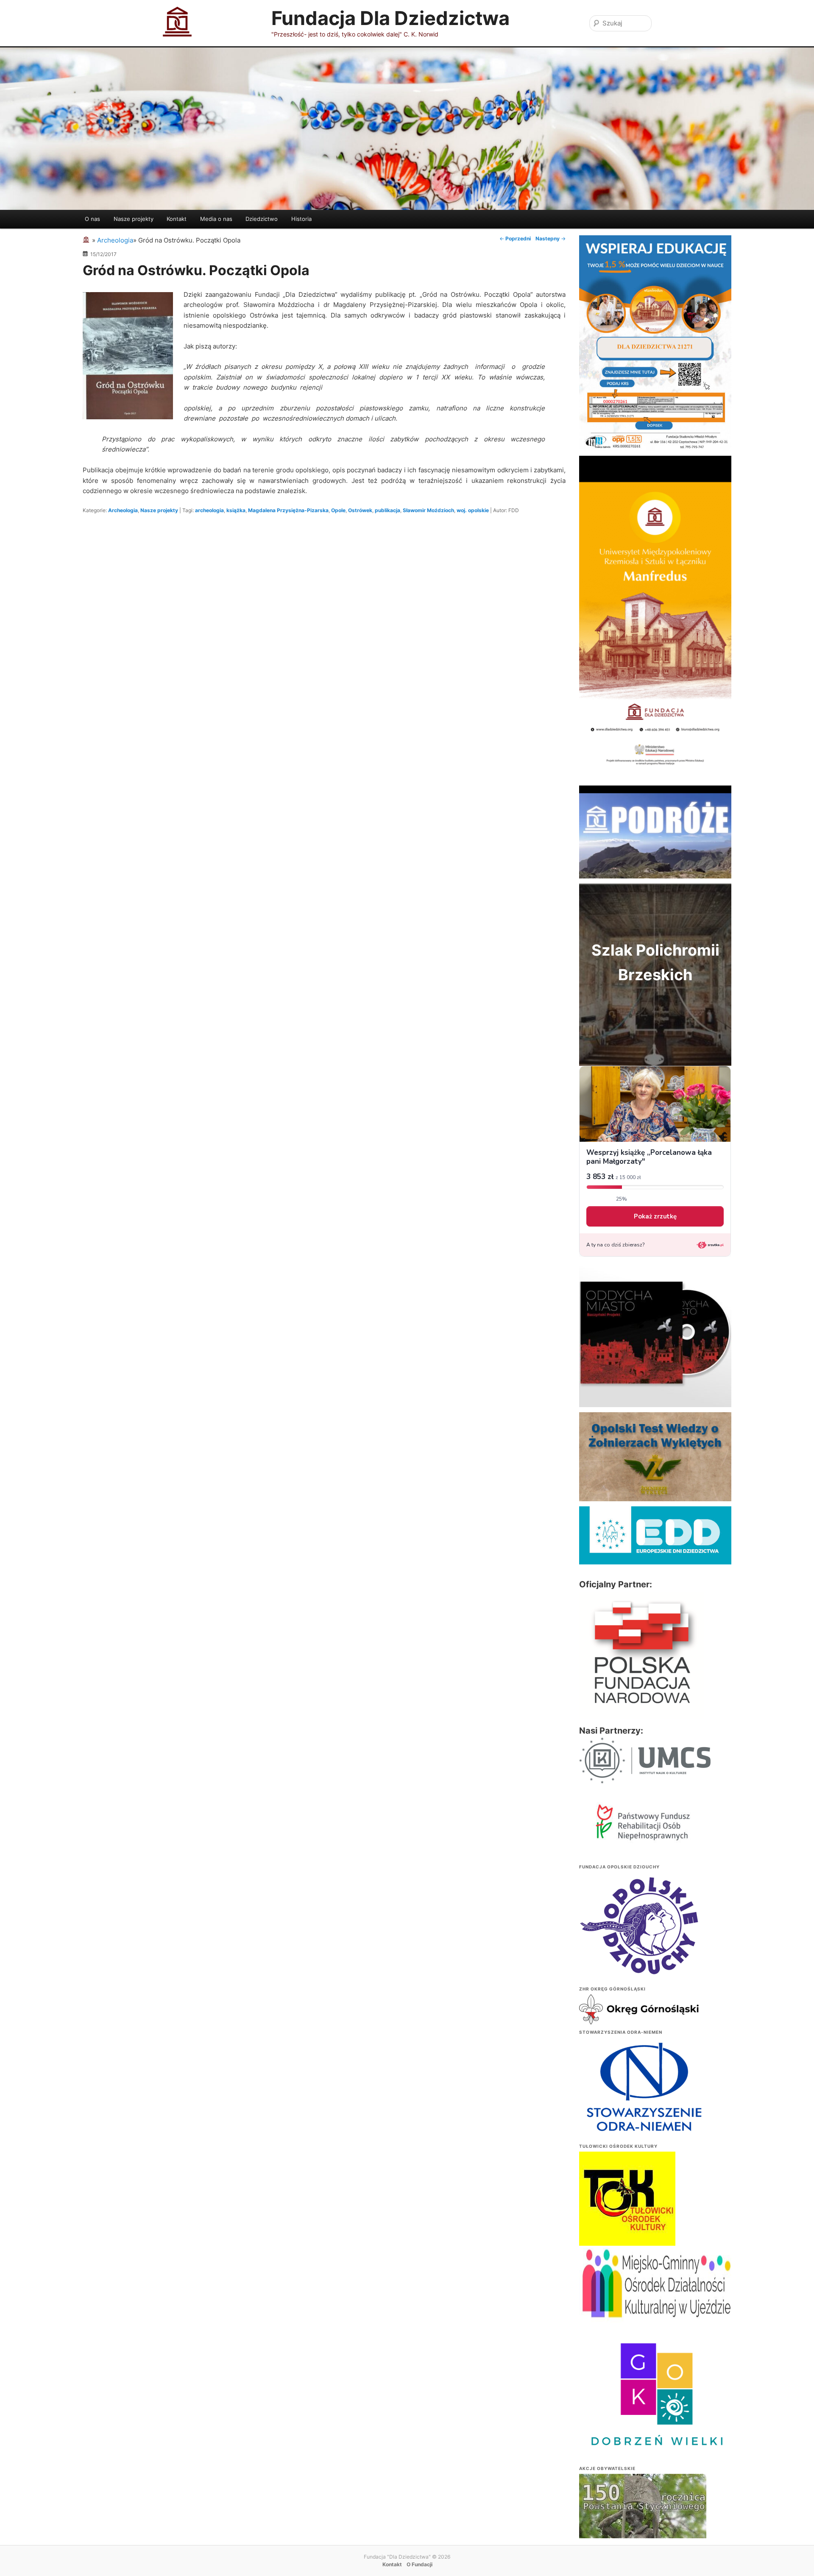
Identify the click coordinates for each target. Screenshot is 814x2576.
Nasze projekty (134, 219)
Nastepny (551, 238)
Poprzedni (515, 238)
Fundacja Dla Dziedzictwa (390, 18)
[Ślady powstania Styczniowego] (643, 2521)
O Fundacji (420, 2564)
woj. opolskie (473, 510)
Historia (301, 219)
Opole (338, 510)
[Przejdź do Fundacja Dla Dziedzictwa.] (87, 240)
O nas (92, 219)
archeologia (209, 510)
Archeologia (123, 510)
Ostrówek (360, 510)
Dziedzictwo (262, 219)
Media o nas (216, 219)
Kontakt (177, 219)
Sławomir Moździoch (428, 510)
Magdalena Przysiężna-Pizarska (288, 510)
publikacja (387, 510)
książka (236, 510)
